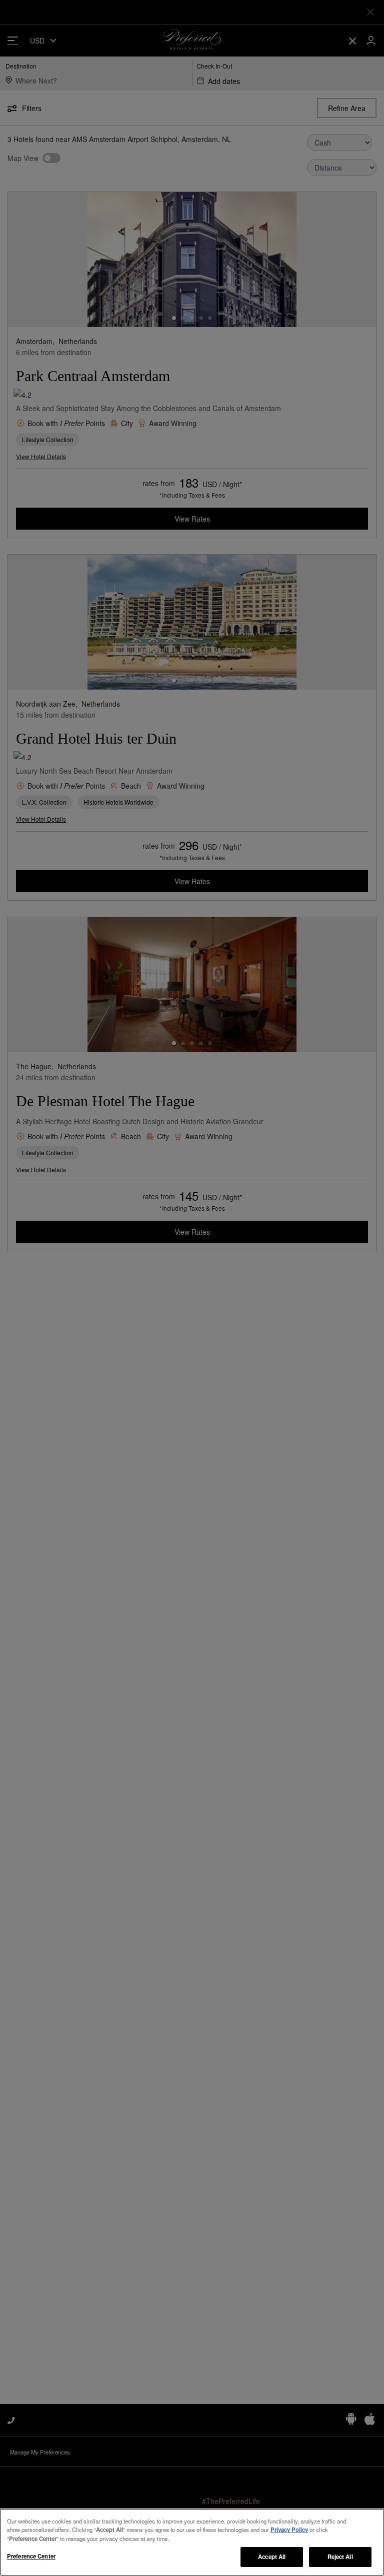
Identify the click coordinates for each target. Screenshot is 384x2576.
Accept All (272, 2556)
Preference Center (31, 2556)
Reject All (340, 2556)
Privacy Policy (289, 2529)
